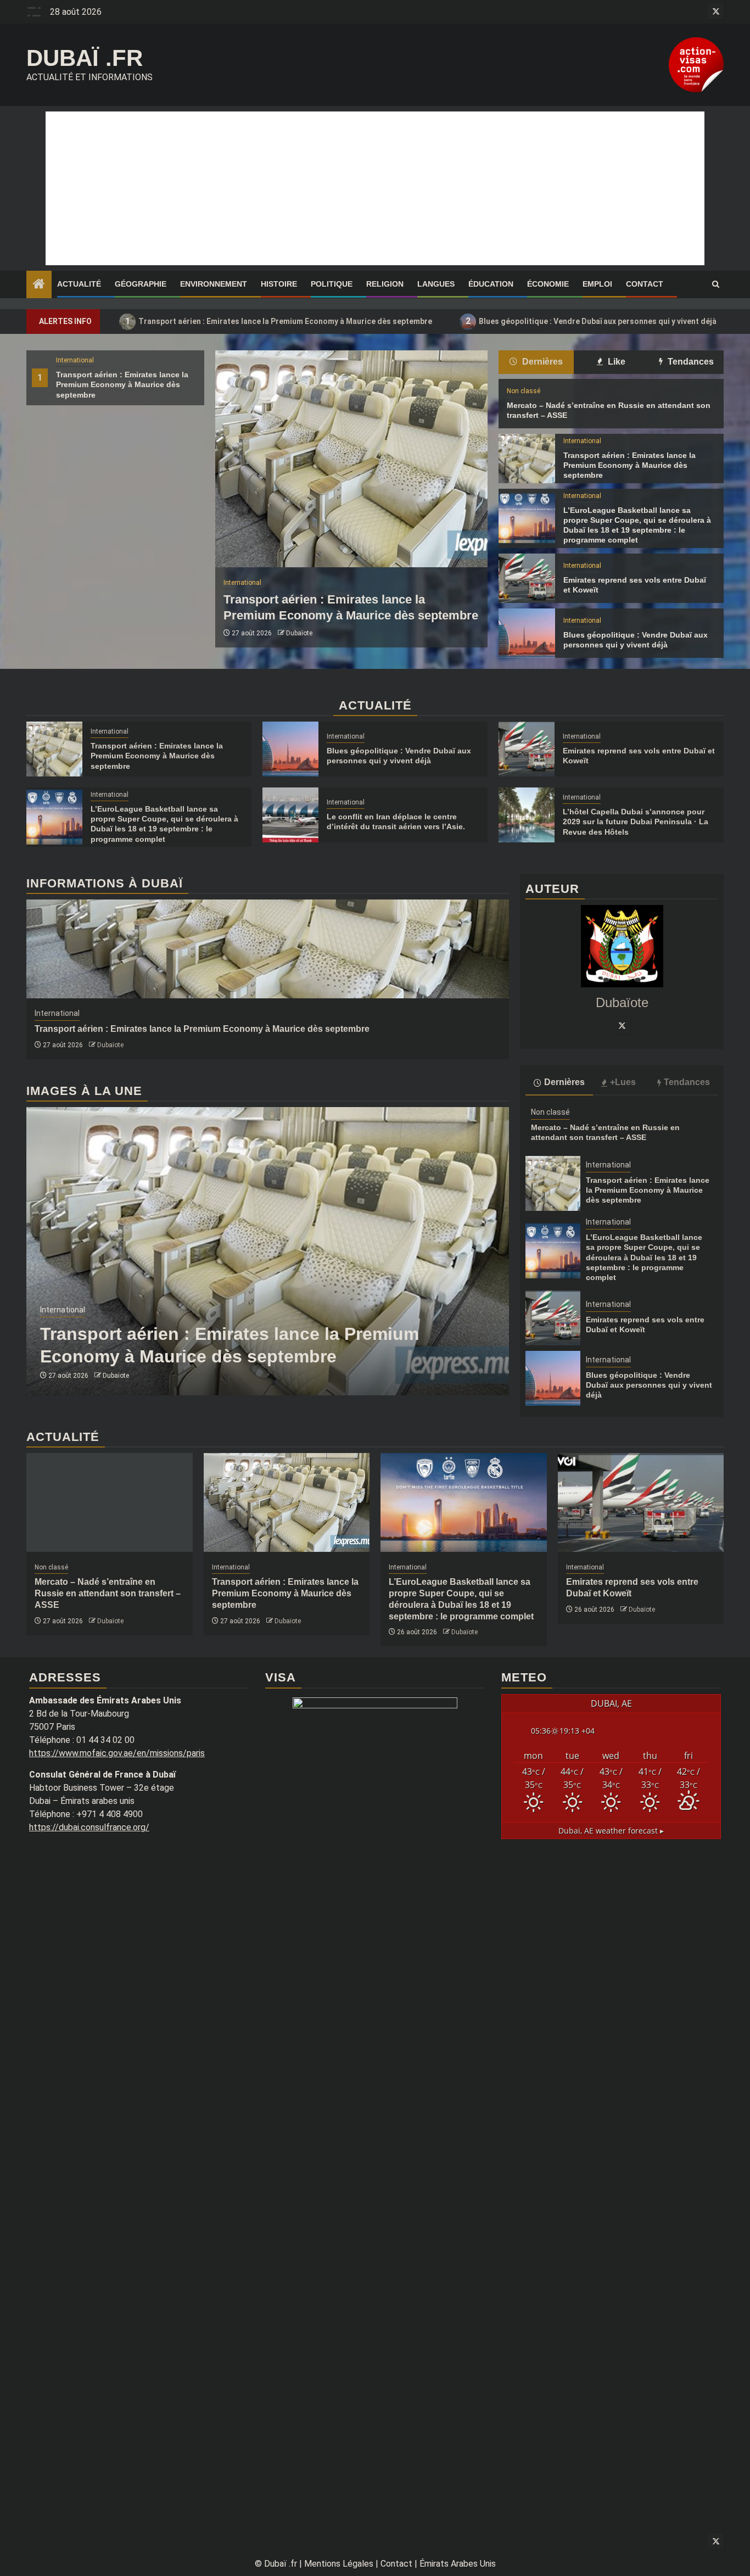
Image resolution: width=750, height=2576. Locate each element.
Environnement (214, 284)
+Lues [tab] (623, 1082)
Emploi (597, 284)
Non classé (524, 391)
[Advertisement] (375, 188)
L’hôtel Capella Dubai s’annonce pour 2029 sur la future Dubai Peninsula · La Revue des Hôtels (636, 822)
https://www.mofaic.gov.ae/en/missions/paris (117, 1753)
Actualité (79, 284)
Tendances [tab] (690, 362)
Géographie (141, 284)
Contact (645, 284)
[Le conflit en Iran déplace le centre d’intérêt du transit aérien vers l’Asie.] (290, 815)
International (75, 360)
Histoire (279, 284)
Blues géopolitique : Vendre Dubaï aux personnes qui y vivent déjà (591, 321)
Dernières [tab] (541, 362)
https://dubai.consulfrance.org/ (89, 1827)
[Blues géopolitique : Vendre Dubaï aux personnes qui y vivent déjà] (527, 633)
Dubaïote (299, 633)
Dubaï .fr (85, 58)
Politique (332, 284)
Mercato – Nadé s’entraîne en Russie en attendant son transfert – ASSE (108, 1593)
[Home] (39, 285)
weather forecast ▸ (611, 1831)
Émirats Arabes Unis (458, 2564)
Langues (436, 284)
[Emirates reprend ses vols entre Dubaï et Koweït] (527, 578)
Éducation (491, 284)
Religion (385, 284)
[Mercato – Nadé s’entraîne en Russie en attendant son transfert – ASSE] (110, 1502)
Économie (548, 284)
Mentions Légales (339, 2564)
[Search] (716, 284)
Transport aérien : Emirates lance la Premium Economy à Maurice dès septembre (279, 321)
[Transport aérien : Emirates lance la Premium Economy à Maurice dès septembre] (351, 459)
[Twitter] (622, 1025)
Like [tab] (615, 362)
